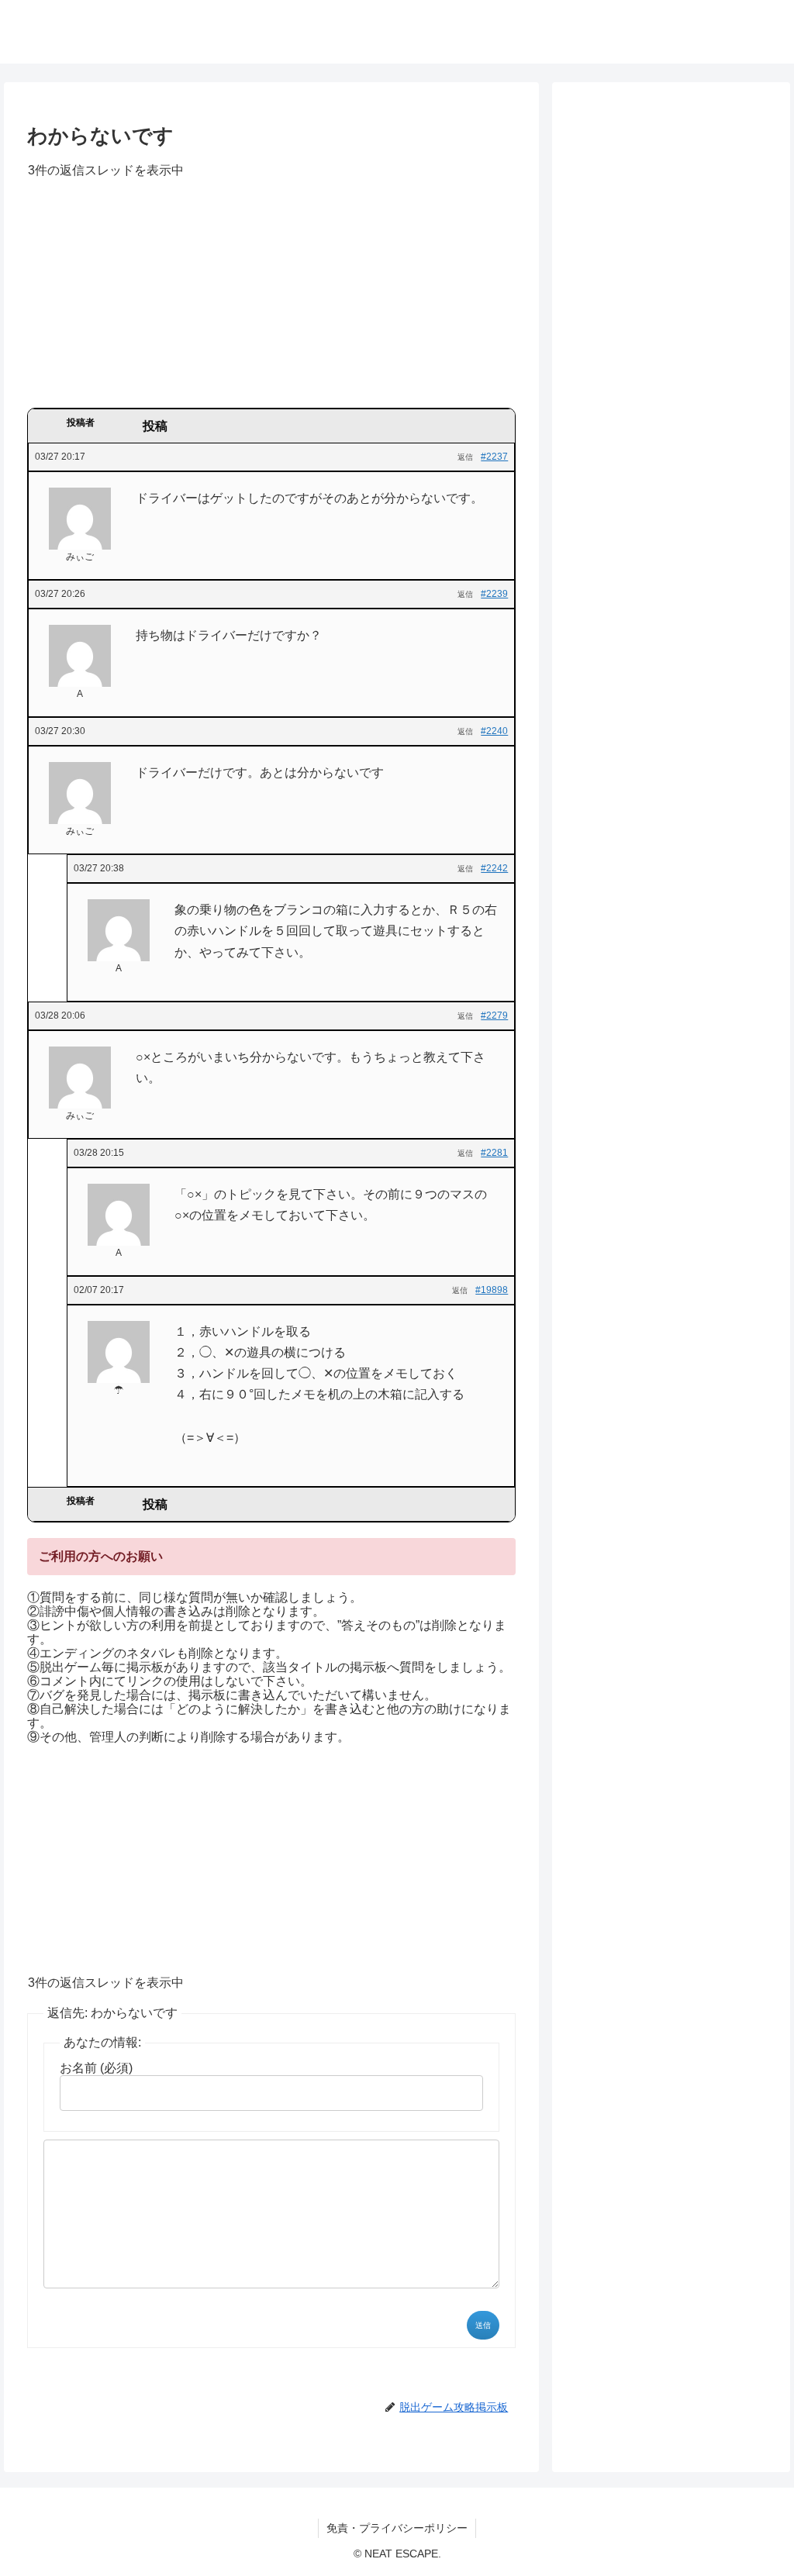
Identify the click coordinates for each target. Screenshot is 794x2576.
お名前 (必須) (96, 2068)
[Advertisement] (271, 298)
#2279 (494, 1016)
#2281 (494, 1153)
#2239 (494, 594)
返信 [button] (465, 457)
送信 (483, 2325)
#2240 (494, 731)
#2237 (494, 457)
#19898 (492, 1290)
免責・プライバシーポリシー (397, 2528)
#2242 (494, 868)
